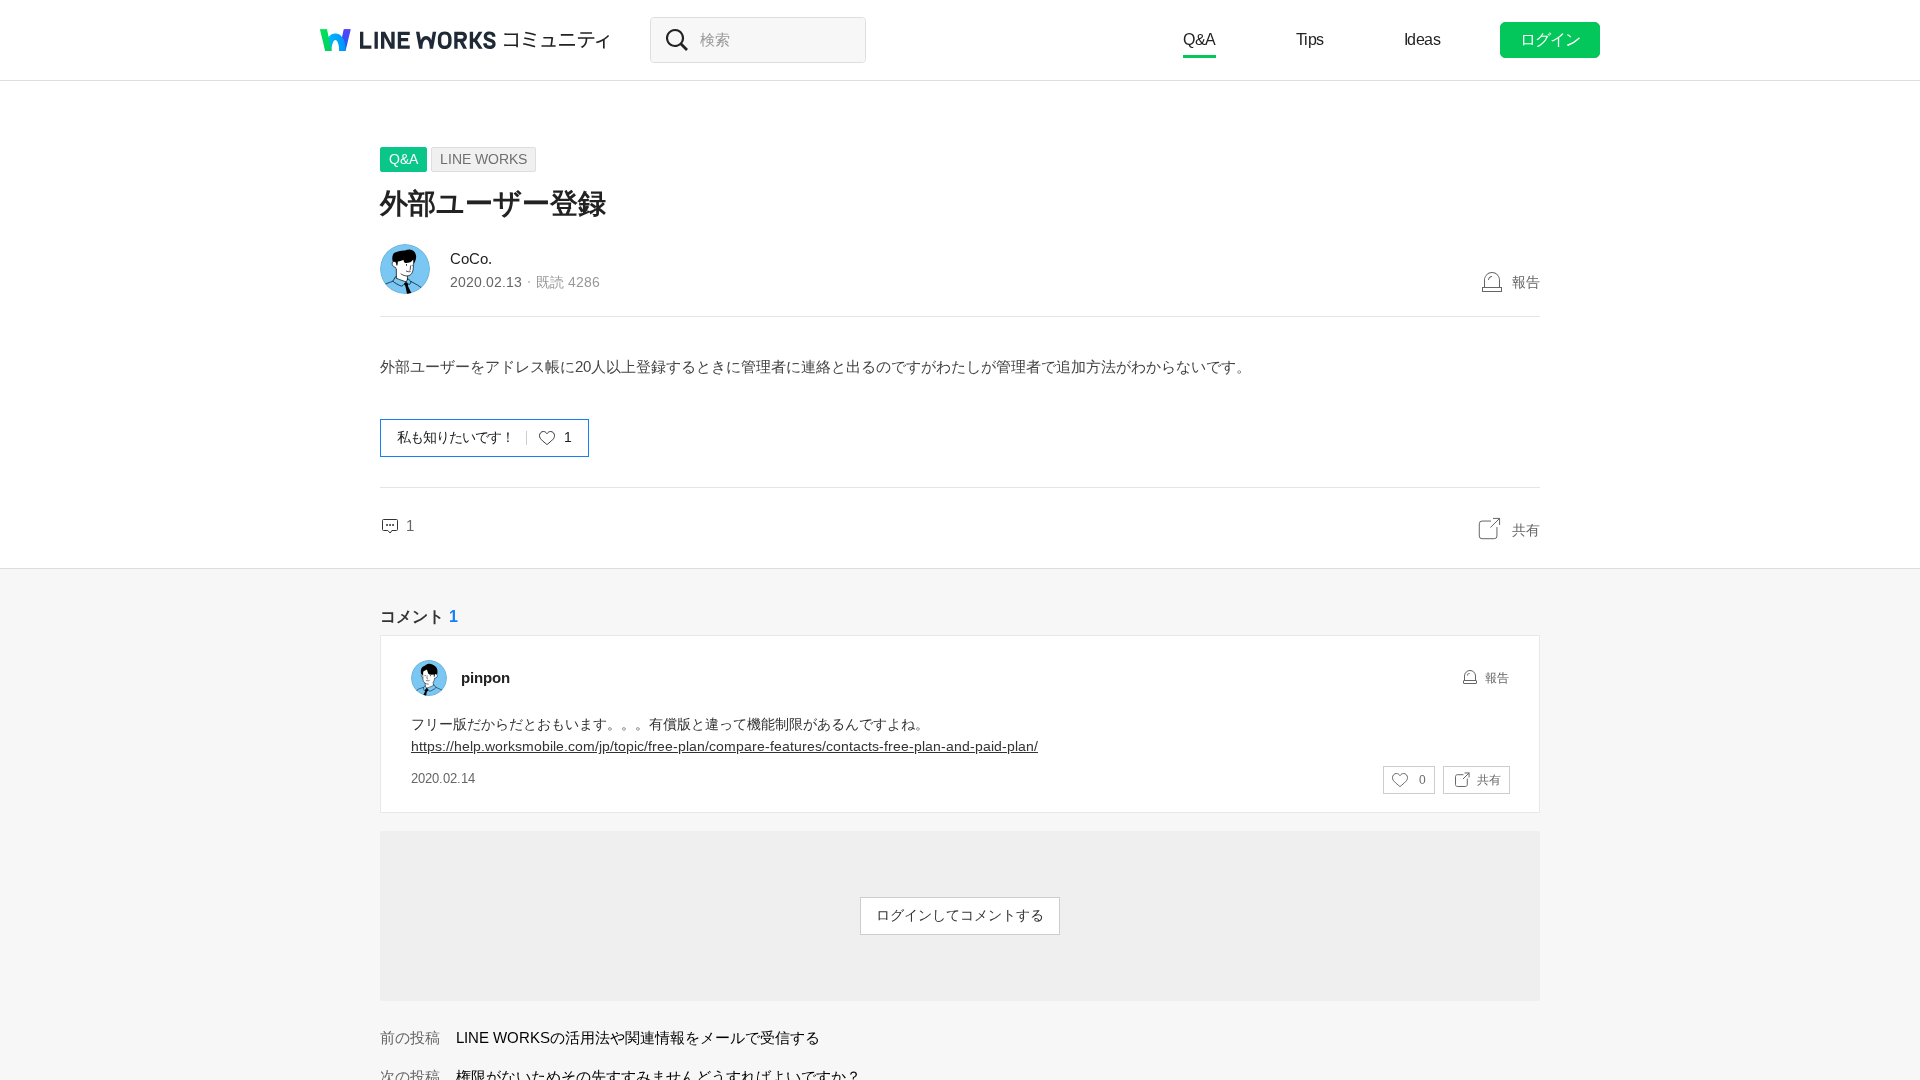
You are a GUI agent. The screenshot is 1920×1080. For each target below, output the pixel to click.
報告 (1526, 282)
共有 (1526, 530)
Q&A (1199, 39)
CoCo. (471, 258)
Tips (1310, 39)
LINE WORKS (483, 159)
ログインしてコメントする (960, 915)
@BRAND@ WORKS (408, 40)
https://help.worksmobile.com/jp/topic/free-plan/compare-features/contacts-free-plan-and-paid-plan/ (724, 746)
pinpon (485, 677)
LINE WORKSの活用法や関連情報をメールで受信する (638, 1037)
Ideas (1422, 39)
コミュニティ (557, 40)
